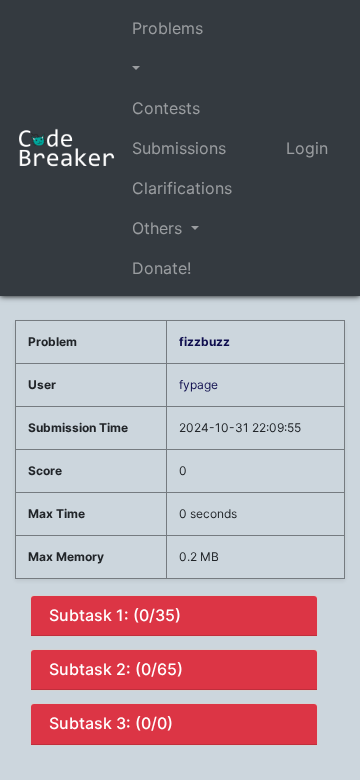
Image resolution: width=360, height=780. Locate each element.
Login (307, 148)
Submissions (179, 148)
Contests (166, 108)
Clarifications (182, 188)
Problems (167, 28)
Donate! (161, 268)
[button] (182, 68)
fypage (198, 384)
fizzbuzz (204, 341)
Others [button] (159, 228)
